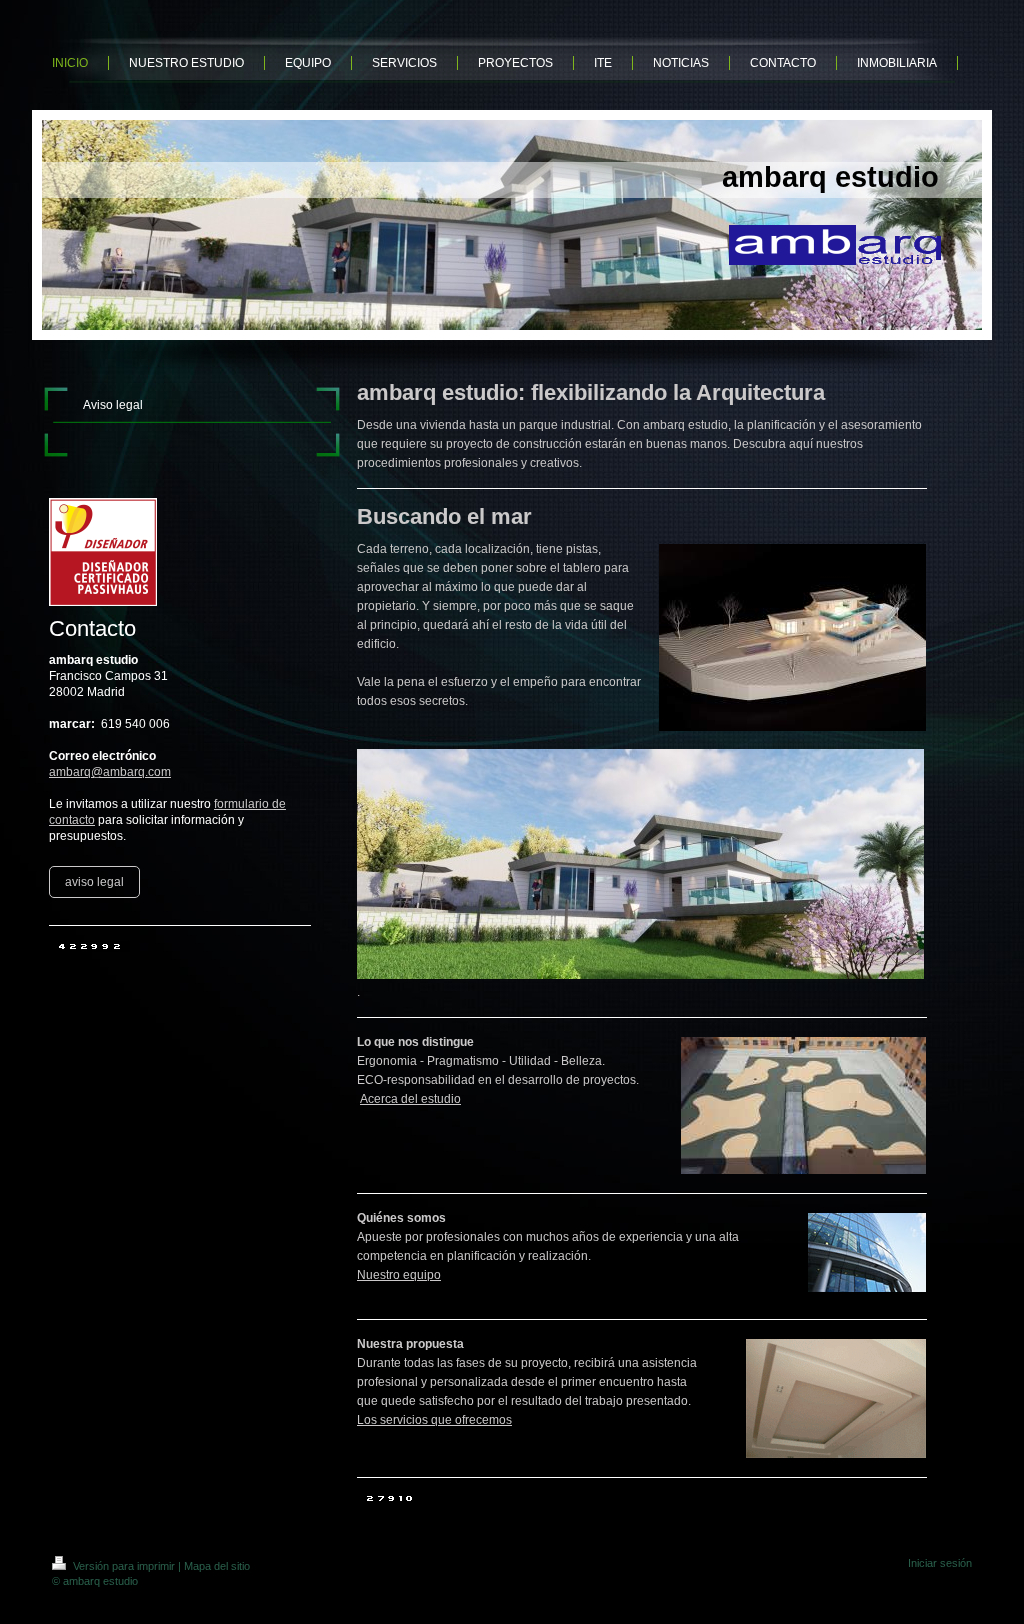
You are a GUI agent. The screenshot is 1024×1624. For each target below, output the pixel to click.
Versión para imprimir (124, 1566)
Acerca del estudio (410, 1099)
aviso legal (94, 882)
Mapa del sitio (217, 1566)
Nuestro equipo (399, 1275)
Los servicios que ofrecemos (434, 1420)
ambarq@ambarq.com (110, 772)
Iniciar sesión (940, 1563)
